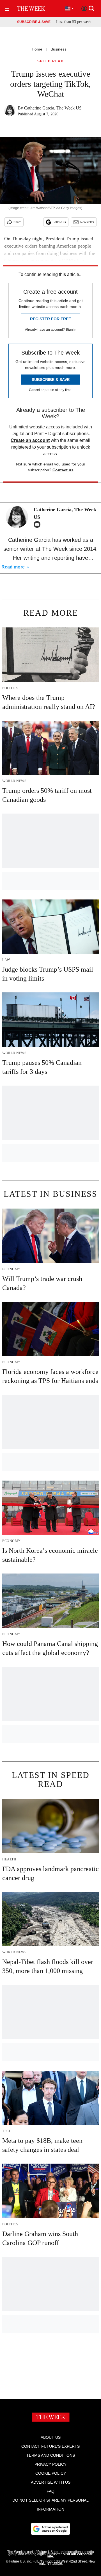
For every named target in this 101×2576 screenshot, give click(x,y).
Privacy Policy (50, 2464)
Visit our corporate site (70, 2555)
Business (58, 49)
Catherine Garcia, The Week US (53, 108)
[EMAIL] (38, 524)
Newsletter (87, 222)
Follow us (59, 222)
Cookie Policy (51, 2473)
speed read (50, 61)
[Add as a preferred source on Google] (50, 2529)
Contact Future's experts (50, 2446)
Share (17, 222)
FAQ (50, 2491)
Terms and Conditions (51, 2455)
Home (37, 49)
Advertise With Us (51, 2482)
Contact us (63, 470)
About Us (51, 2437)
